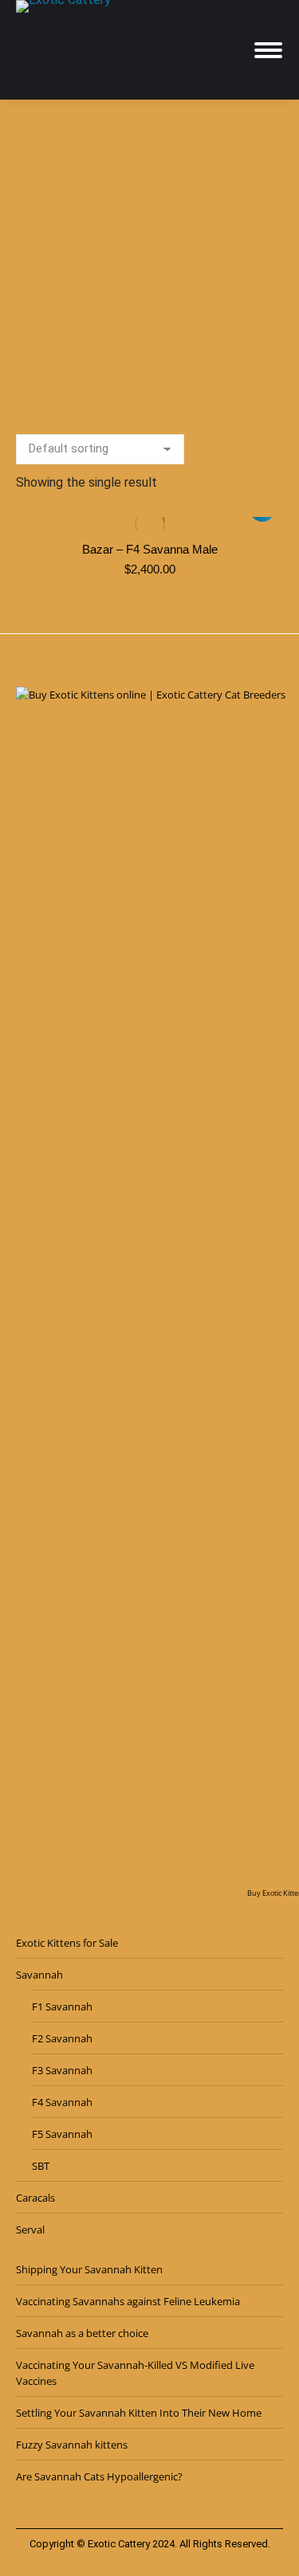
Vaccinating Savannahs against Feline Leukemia (128, 2301)
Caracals (35, 2198)
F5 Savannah (62, 2134)
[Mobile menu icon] (268, 50)
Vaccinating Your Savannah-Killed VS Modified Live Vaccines (135, 2373)
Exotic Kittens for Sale (67, 1943)
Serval (30, 2230)
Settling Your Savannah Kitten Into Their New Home (139, 2413)
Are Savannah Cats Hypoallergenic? (99, 2476)
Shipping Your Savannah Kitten (89, 2269)
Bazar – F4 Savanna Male (150, 549)
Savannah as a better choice (82, 2333)
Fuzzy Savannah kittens (72, 2445)
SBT (41, 2166)
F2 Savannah (62, 2038)
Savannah (39, 1975)
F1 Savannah (62, 2006)
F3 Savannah (62, 2070)
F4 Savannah (62, 2102)
